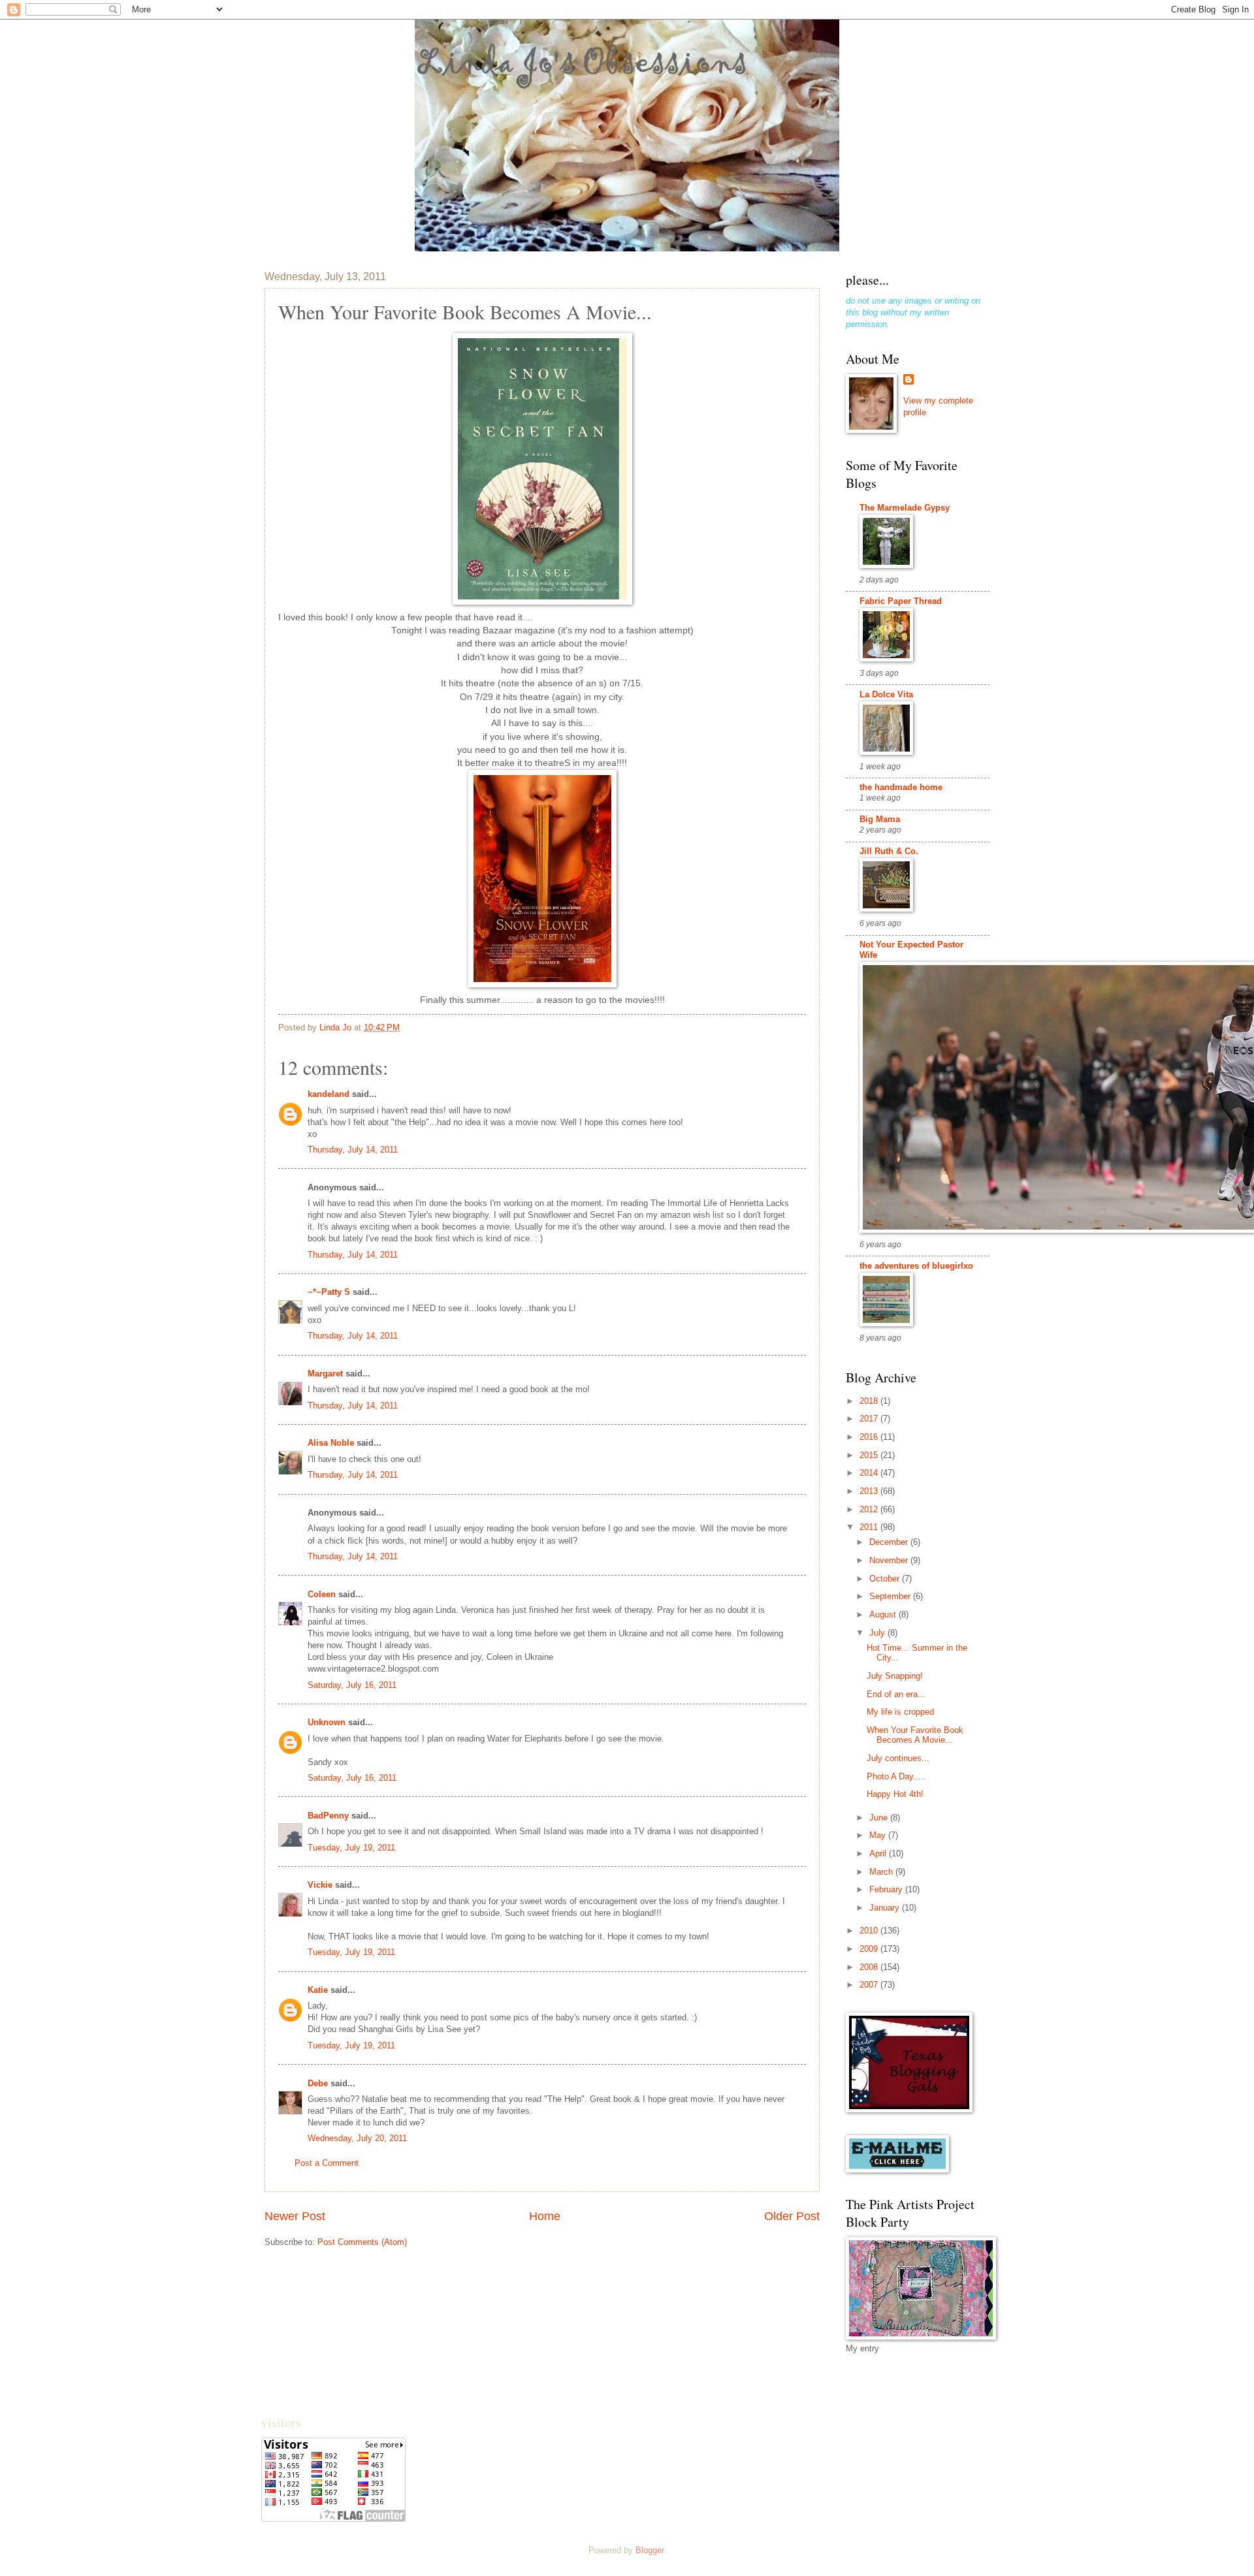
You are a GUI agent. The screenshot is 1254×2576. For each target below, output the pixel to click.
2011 (870, 1527)
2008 (870, 1967)
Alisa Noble (331, 1443)
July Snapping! (895, 1676)
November (890, 1560)
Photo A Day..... (896, 1776)
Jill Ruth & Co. (889, 851)
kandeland (329, 1094)
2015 (870, 1455)
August (884, 1614)
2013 (870, 1491)
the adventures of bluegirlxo (916, 1266)
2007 (870, 1985)
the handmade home (901, 787)
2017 (870, 1419)
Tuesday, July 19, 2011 (351, 1848)
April (879, 1853)
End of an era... (896, 1694)
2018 (870, 1401)
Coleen (322, 1594)
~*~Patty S (329, 1292)
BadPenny (328, 1816)
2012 (870, 1509)
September (891, 1596)
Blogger (650, 2550)
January (886, 1908)
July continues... (898, 1758)
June (880, 1818)
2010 (870, 1931)
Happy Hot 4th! (895, 1794)
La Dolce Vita (886, 694)
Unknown (327, 1722)
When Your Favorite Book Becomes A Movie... (915, 1735)
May (879, 1835)
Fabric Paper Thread (901, 601)
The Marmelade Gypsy (905, 508)
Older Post (792, 2216)
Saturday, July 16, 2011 (352, 1685)
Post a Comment (327, 2163)
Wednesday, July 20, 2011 (357, 2138)
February (887, 1889)
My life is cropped (900, 1712)
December (890, 1542)
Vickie (320, 1885)
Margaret (325, 1374)
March (882, 1872)
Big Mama (880, 819)
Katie (318, 1990)
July (878, 1633)
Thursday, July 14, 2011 (353, 1150)
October (886, 1579)
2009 (870, 1949)
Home (545, 2216)
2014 (870, 1473)
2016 (870, 1437)
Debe (318, 2083)
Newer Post (295, 2216)
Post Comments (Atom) (362, 2242)
